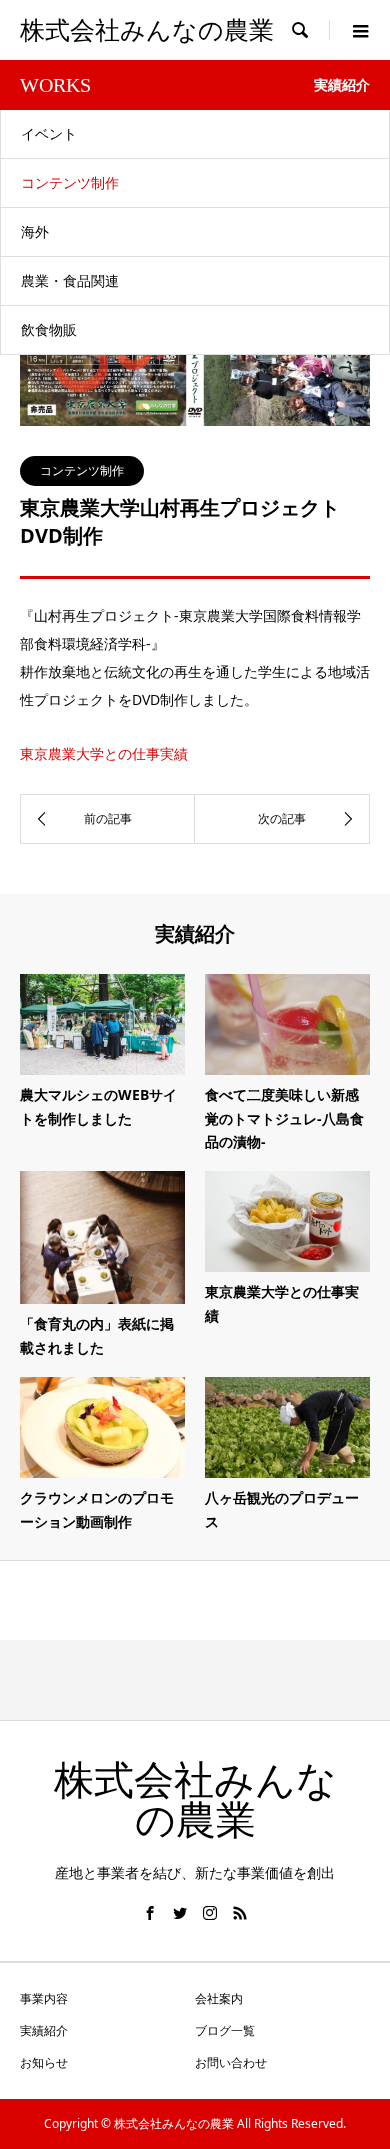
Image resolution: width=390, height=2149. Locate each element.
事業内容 (44, 1998)
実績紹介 (44, 2030)
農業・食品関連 (70, 280)
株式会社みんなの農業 (147, 30)
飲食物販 (49, 329)
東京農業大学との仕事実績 (104, 753)
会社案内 (219, 1998)
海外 (35, 231)
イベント (49, 133)
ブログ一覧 (225, 2030)
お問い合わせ (231, 2062)
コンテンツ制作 (70, 182)
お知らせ (44, 2062)
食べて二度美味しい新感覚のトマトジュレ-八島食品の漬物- (284, 1118)
